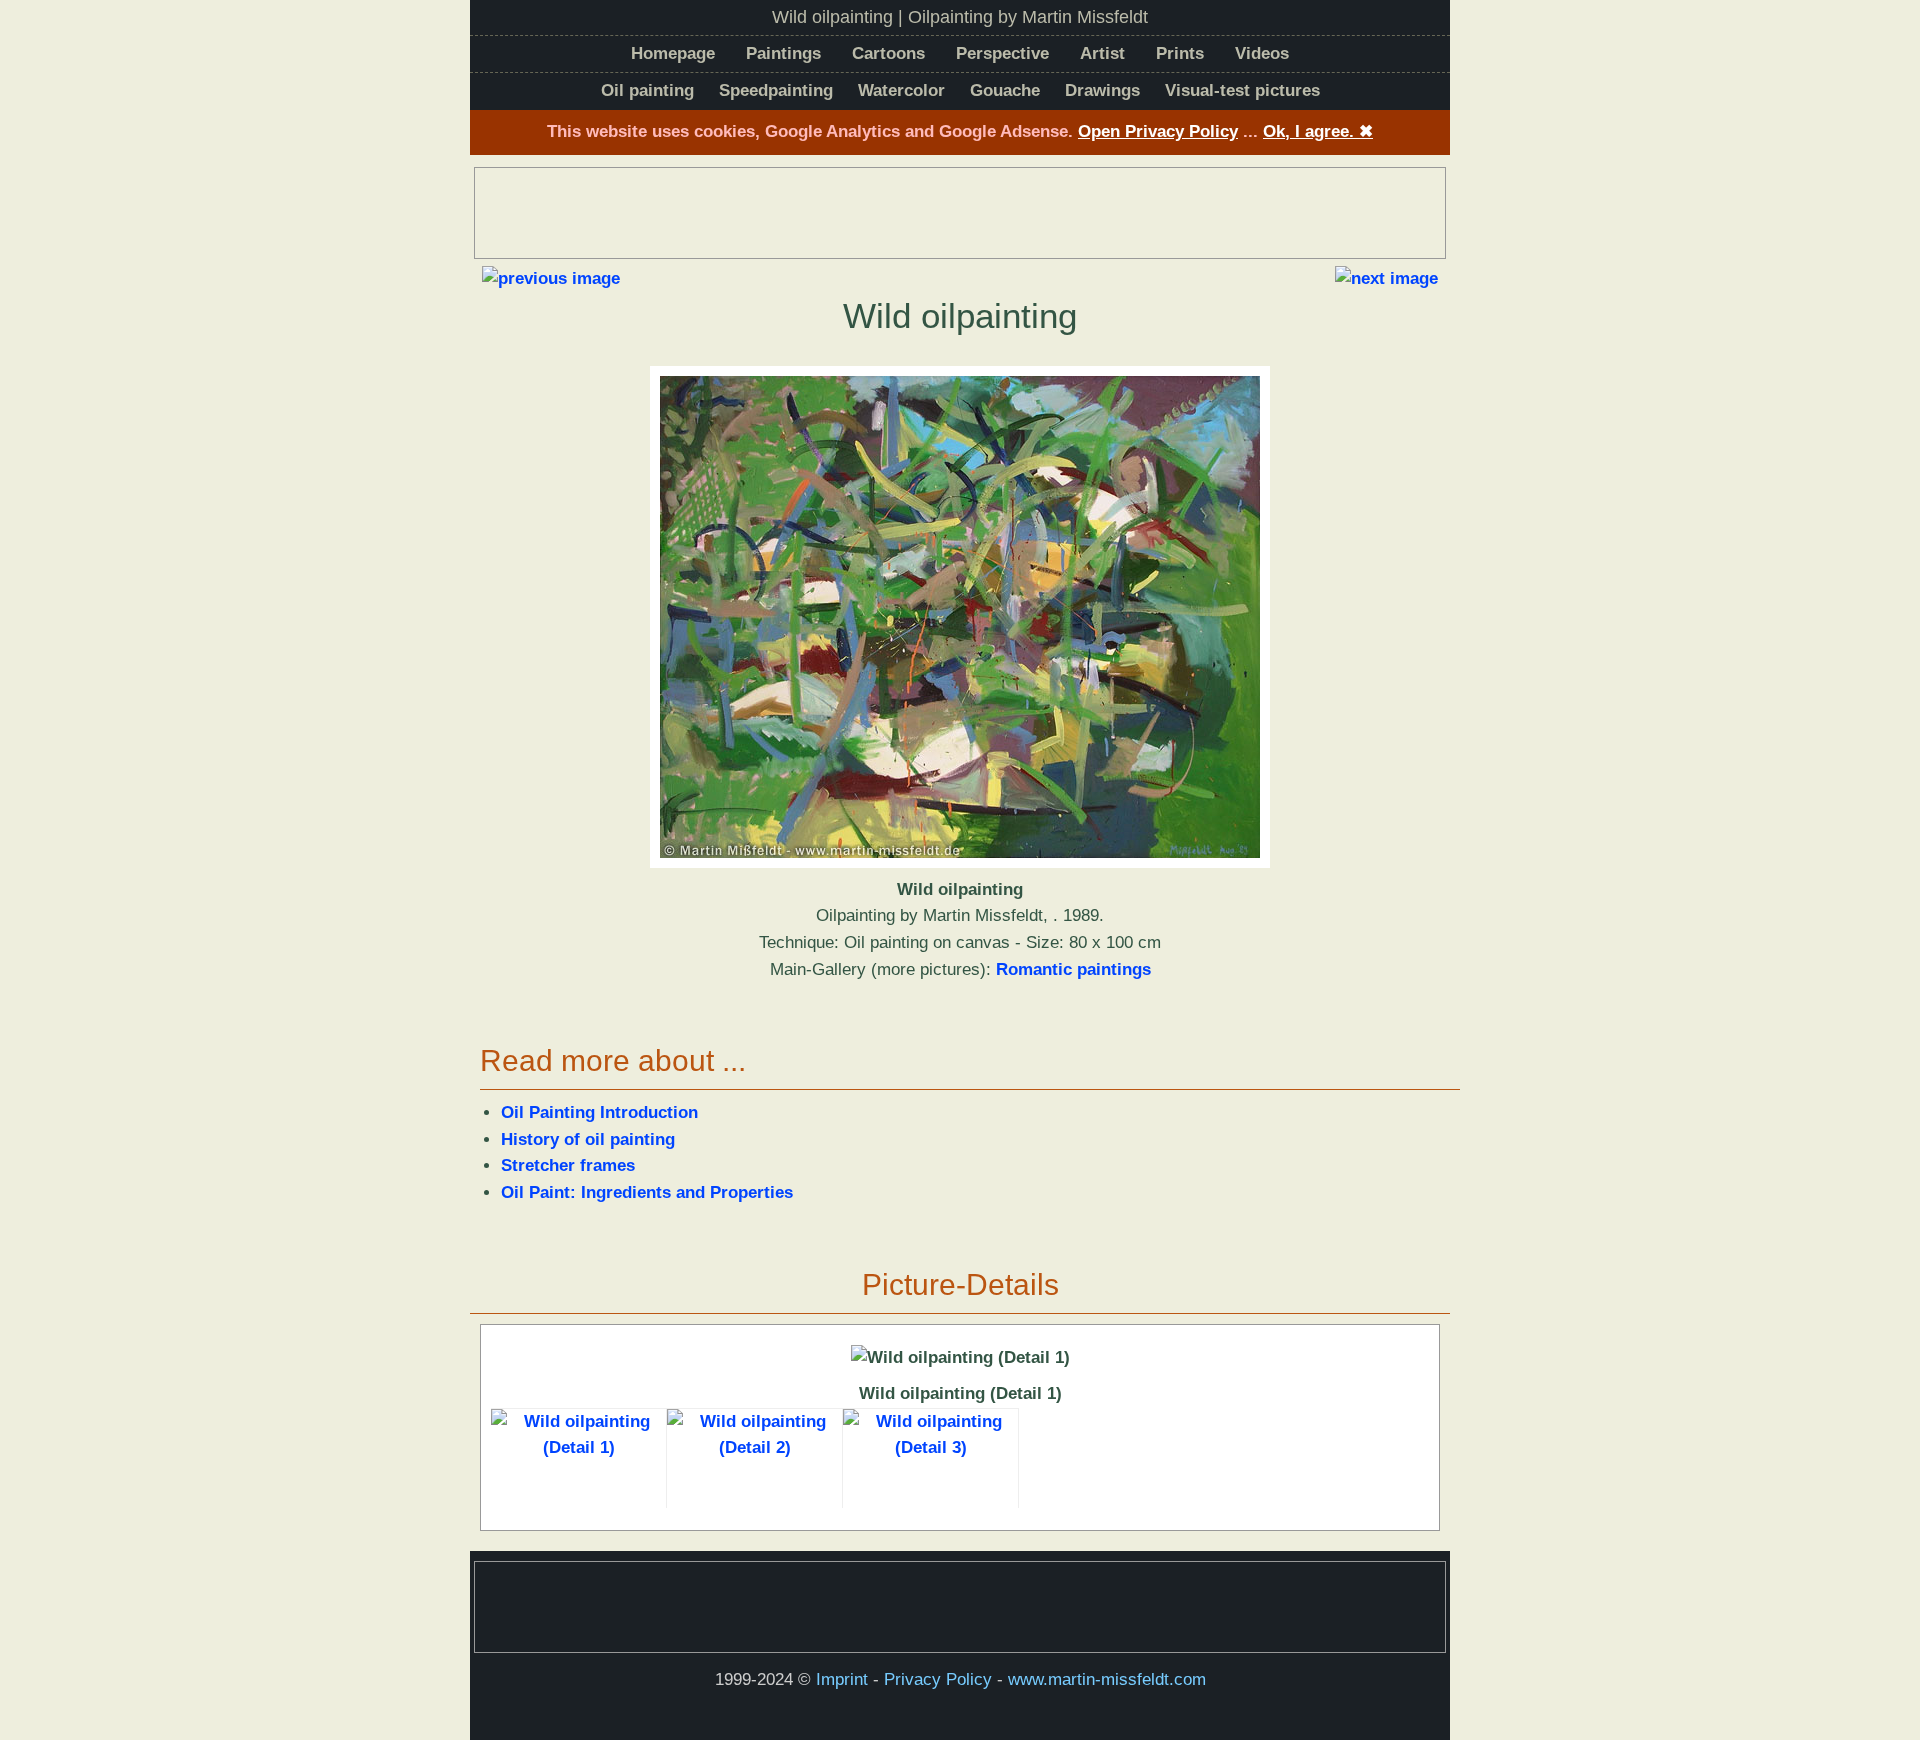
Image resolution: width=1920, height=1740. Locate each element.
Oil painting (647, 90)
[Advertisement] (960, 213)
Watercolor (901, 90)
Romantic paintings (1073, 969)
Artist (1102, 53)
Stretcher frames (568, 1165)
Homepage (673, 53)
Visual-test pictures (1242, 90)
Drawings (1102, 90)
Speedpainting (776, 90)
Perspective (1002, 53)
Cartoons (888, 53)
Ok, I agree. (1318, 131)
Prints (1180, 53)
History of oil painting (588, 1139)
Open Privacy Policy (1158, 131)
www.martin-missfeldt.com (1107, 1679)
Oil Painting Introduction (599, 1112)
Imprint (842, 1679)
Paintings (783, 53)
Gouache (1005, 90)
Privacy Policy (938, 1679)
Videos (1262, 53)
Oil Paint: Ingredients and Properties (647, 1192)
